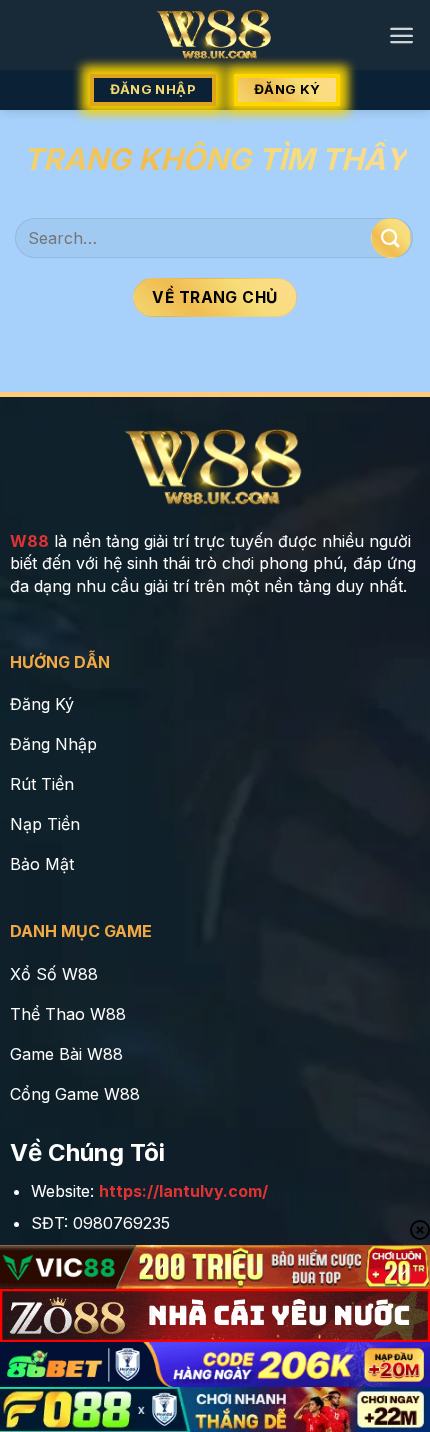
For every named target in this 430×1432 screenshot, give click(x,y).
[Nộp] (391, 237)
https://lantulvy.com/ (183, 1191)
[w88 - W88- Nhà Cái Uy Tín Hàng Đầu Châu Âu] (215, 35)
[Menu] (401, 35)
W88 (29, 541)
